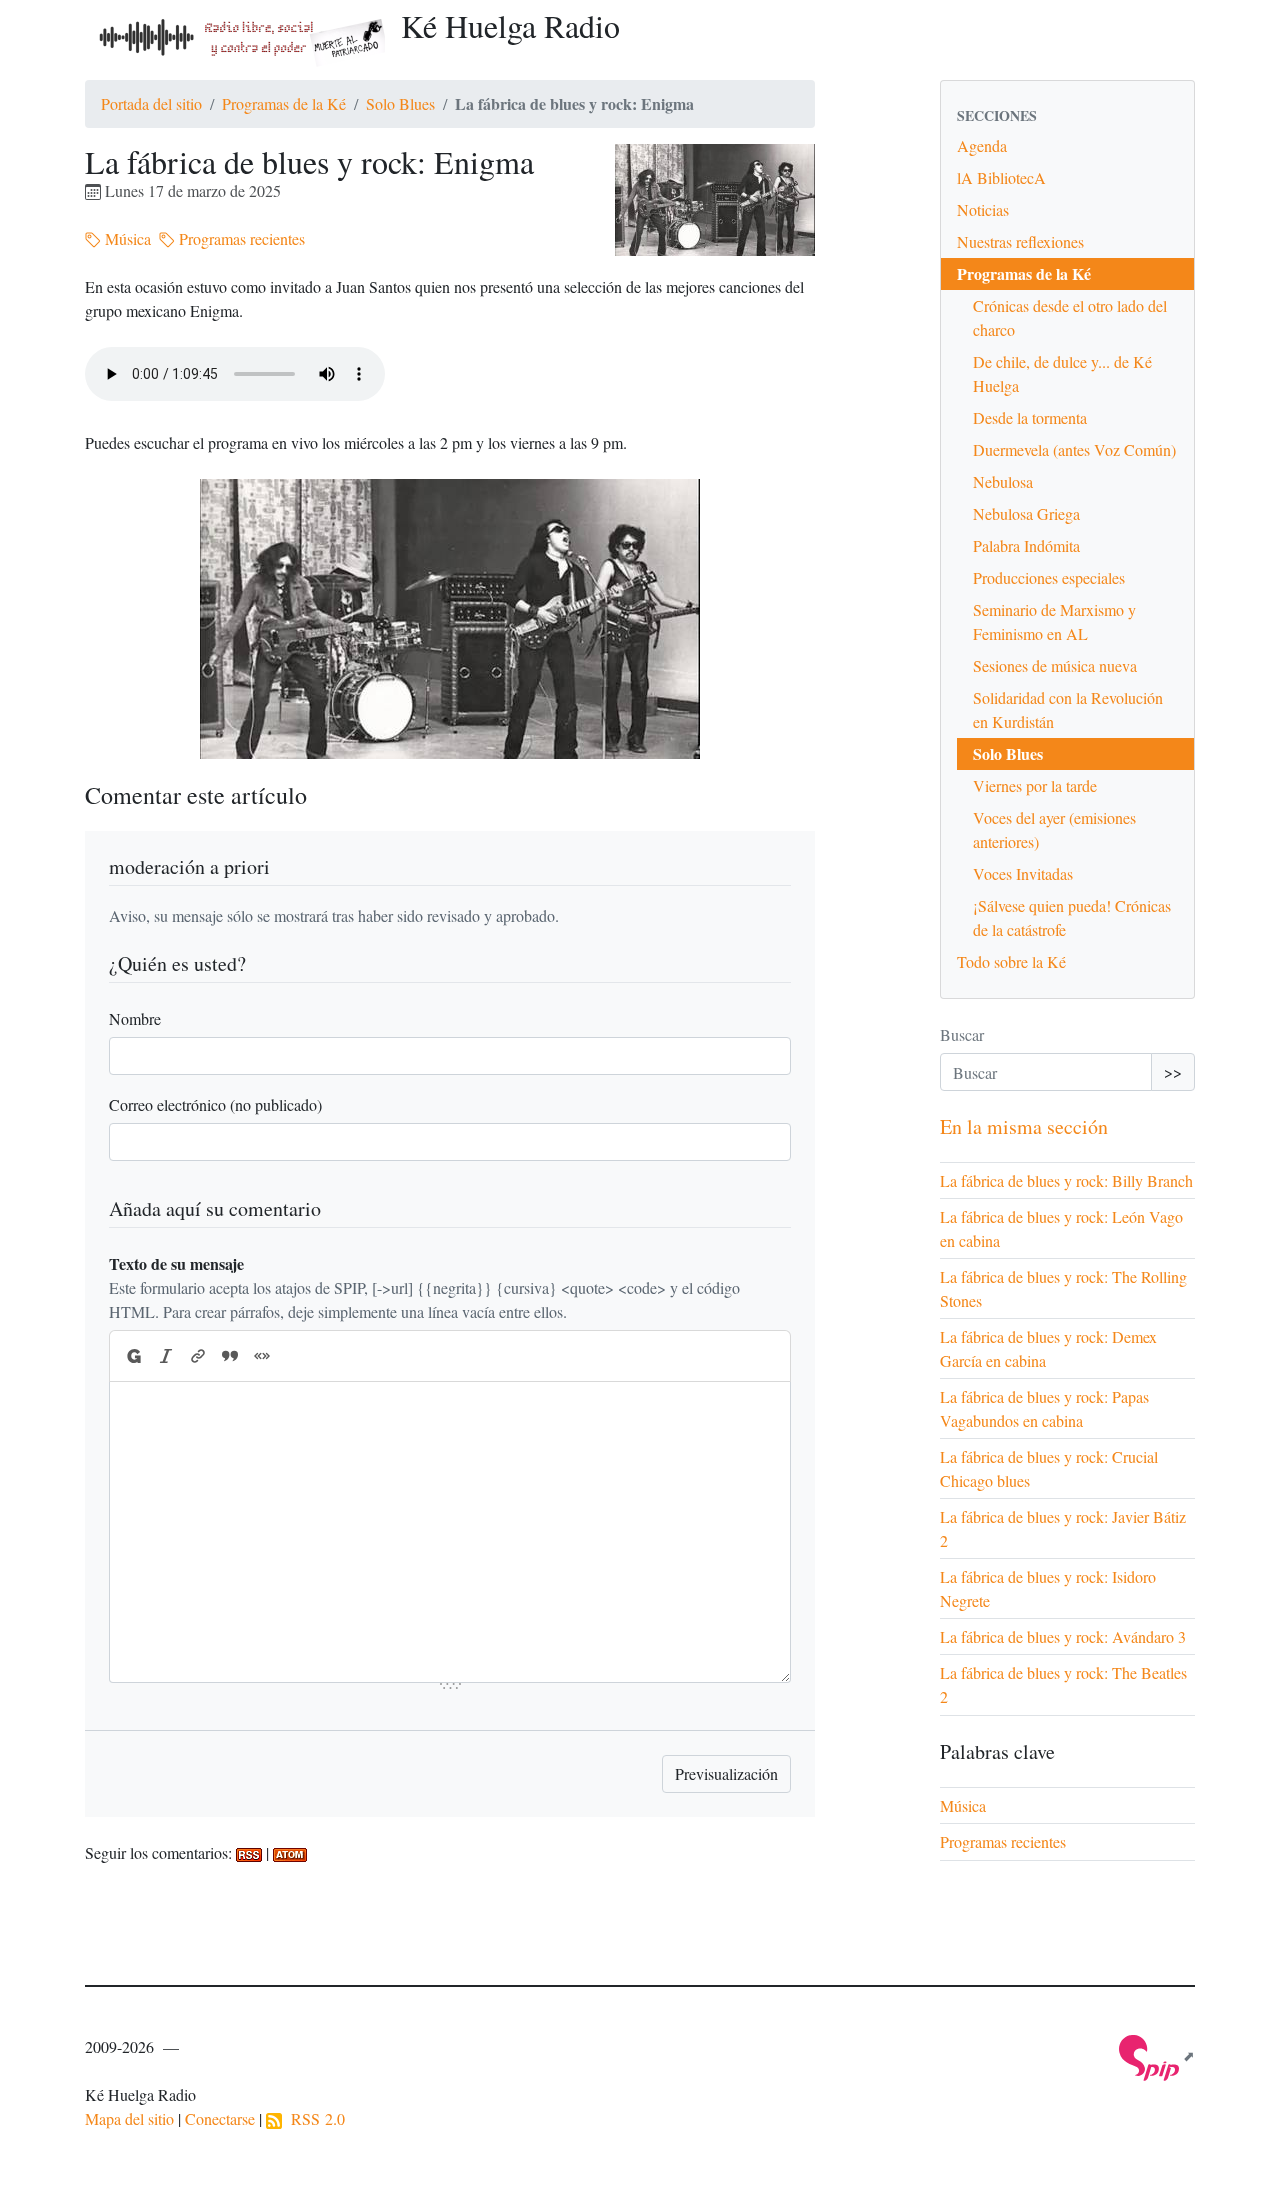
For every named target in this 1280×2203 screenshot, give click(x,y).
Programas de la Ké (284, 103)
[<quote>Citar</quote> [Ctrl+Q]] (230, 1356)
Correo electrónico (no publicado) (215, 1104)
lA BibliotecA (1001, 177)
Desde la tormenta (1030, 417)
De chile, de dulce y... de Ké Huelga (1062, 373)
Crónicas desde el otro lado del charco (1070, 317)
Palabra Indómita (1026, 545)
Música (126, 238)
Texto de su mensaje (176, 1263)
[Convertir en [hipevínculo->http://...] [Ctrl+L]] (198, 1356)
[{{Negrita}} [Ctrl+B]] (133, 1356)
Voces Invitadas (1023, 873)
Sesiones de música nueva (1055, 665)
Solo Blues (400, 103)
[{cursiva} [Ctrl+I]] (166, 1356)
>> (1173, 1071)
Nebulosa (1003, 481)
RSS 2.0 (313, 2118)
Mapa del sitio (129, 2118)
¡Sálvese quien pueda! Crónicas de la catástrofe (1072, 917)
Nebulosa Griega (1026, 513)
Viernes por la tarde (1035, 785)
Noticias (983, 209)
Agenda (982, 145)
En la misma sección (1024, 1126)
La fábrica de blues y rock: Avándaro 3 (1063, 1636)
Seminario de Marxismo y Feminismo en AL (1054, 621)
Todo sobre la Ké (1011, 961)
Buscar (962, 1034)
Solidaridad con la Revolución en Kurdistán (1068, 709)
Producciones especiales (1049, 577)
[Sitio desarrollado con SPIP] (1157, 2055)
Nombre (135, 1018)
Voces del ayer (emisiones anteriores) (1054, 829)
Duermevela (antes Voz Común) (1074, 449)
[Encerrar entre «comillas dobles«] (262, 1356)
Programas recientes (240, 238)
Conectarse (220, 2118)
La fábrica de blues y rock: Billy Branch (1066, 1180)
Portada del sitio (151, 103)
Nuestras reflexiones (1020, 241)
